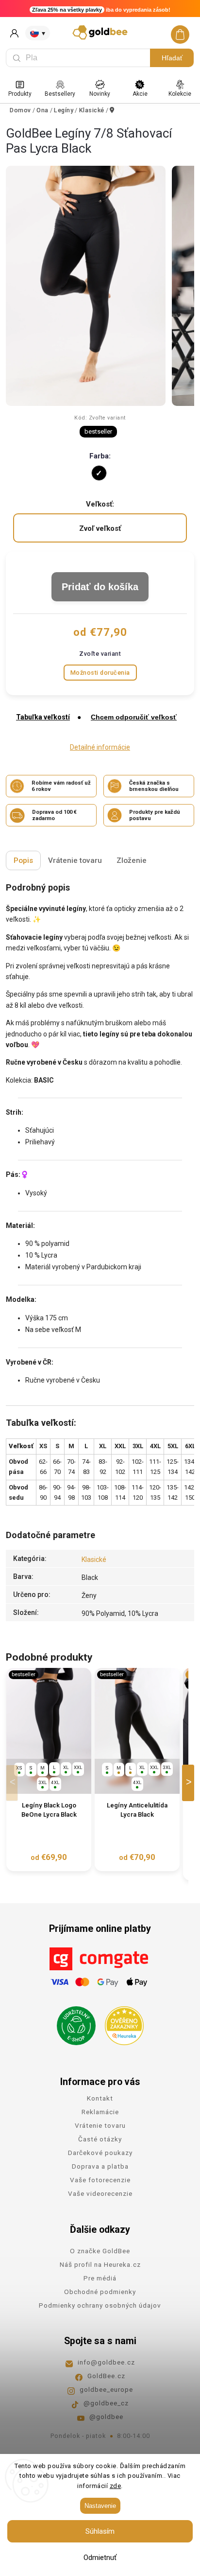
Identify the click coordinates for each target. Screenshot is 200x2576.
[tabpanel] (49, 1770)
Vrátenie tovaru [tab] (75, 860)
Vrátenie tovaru (100, 2125)
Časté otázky (100, 2139)
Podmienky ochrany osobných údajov (100, 2305)
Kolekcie (180, 94)
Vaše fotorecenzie (100, 2180)
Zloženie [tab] (132, 860)
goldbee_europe (106, 2389)
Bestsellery (60, 94)
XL (66, 1767)
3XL (43, 1782)
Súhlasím (100, 2531)
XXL (78, 1767)
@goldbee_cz (106, 2403)
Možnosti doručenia (100, 673)
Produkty (20, 94)
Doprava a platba (100, 2166)
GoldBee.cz (106, 2376)
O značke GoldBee (100, 2251)
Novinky (100, 94)
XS (19, 1768)
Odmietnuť (100, 2558)
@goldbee (106, 2417)
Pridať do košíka (100, 587)
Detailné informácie (100, 747)
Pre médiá (100, 2278)
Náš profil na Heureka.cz (100, 2264)
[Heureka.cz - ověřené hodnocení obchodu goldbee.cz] (121, 2023)
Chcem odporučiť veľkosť (134, 717)
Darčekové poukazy (100, 2153)
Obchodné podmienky (100, 2292)
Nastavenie (100, 2506)
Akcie (140, 94)
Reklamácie (100, 2112)
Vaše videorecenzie (100, 2193)
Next (190, 1783)
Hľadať (172, 58)
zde (116, 2486)
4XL (55, 1782)
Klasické (94, 1560)
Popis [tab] (23, 860)
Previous (14, 1783)
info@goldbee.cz (106, 2362)
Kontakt (100, 2098)
